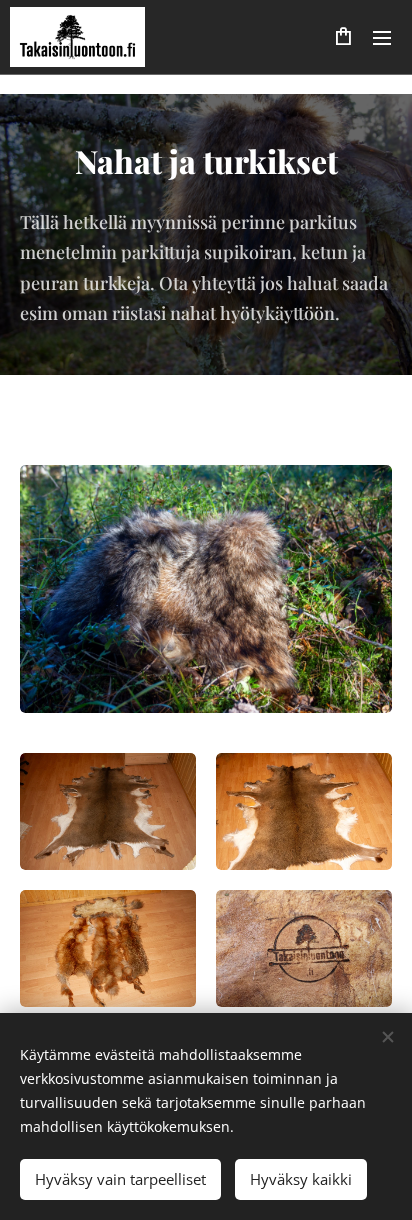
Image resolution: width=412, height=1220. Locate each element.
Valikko (382, 37)
